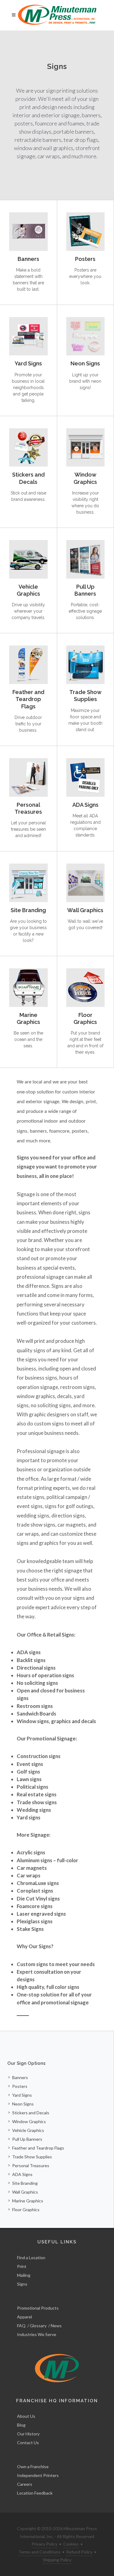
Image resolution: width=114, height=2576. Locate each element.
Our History (28, 2434)
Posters (85, 259)
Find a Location (31, 2258)
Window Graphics (85, 478)
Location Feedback (35, 2493)
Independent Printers (38, 2475)
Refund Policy (79, 2552)
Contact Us (28, 2443)
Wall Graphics (85, 910)
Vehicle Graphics (28, 590)
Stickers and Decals (28, 478)
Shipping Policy (57, 2560)
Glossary (38, 2326)
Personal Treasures (28, 808)
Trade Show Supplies (85, 696)
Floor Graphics (85, 1018)
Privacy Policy (45, 2544)
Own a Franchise (33, 2467)
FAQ (21, 2326)
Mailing (24, 2275)
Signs (22, 2284)
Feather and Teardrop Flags (28, 699)
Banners (28, 259)
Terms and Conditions (40, 2552)
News (56, 2326)
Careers (25, 2484)
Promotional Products (38, 2308)
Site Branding (28, 910)
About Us (26, 2416)
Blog (21, 2425)
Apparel (24, 2317)
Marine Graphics (28, 1018)
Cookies (71, 2544)
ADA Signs (85, 805)
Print (22, 2266)
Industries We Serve (37, 2334)
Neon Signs (85, 363)
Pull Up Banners (85, 590)
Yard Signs (28, 363)
